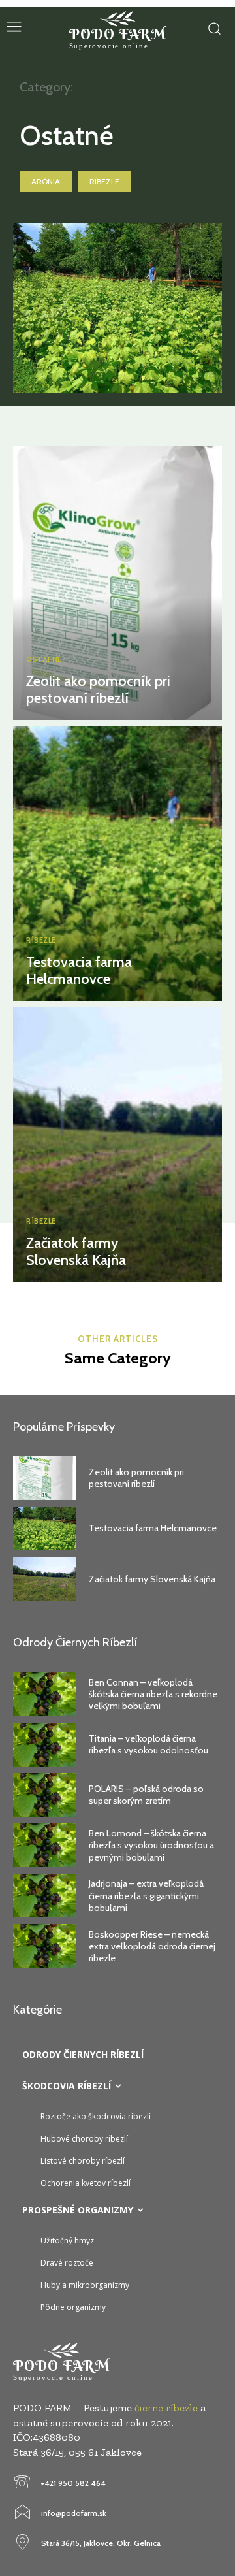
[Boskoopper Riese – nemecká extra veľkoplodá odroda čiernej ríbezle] (44, 1946)
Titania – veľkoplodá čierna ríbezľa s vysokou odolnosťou (149, 1744)
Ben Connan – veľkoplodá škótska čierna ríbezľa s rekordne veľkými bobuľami (153, 1694)
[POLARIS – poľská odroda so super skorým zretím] (44, 1795)
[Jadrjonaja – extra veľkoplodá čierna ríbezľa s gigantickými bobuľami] (44, 1896)
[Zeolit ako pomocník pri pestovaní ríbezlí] (117, 583)
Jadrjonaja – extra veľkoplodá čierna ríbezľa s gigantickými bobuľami (146, 1895)
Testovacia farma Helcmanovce (79, 970)
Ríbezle (104, 181)
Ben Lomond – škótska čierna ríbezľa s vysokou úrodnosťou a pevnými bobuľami (151, 1845)
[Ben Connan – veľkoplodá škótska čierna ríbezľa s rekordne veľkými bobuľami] (44, 1694)
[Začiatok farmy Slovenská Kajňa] (117, 1145)
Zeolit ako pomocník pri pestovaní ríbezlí (98, 690)
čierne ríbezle (166, 2408)
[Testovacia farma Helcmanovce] (117, 864)
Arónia (46, 181)
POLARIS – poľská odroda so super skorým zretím (146, 1795)
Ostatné (44, 660)
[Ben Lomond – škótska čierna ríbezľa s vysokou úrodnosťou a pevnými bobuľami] (44, 1845)
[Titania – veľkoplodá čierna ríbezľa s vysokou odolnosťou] (44, 1745)
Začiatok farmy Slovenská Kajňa (76, 1251)
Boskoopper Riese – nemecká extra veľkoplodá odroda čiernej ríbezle (152, 1946)
